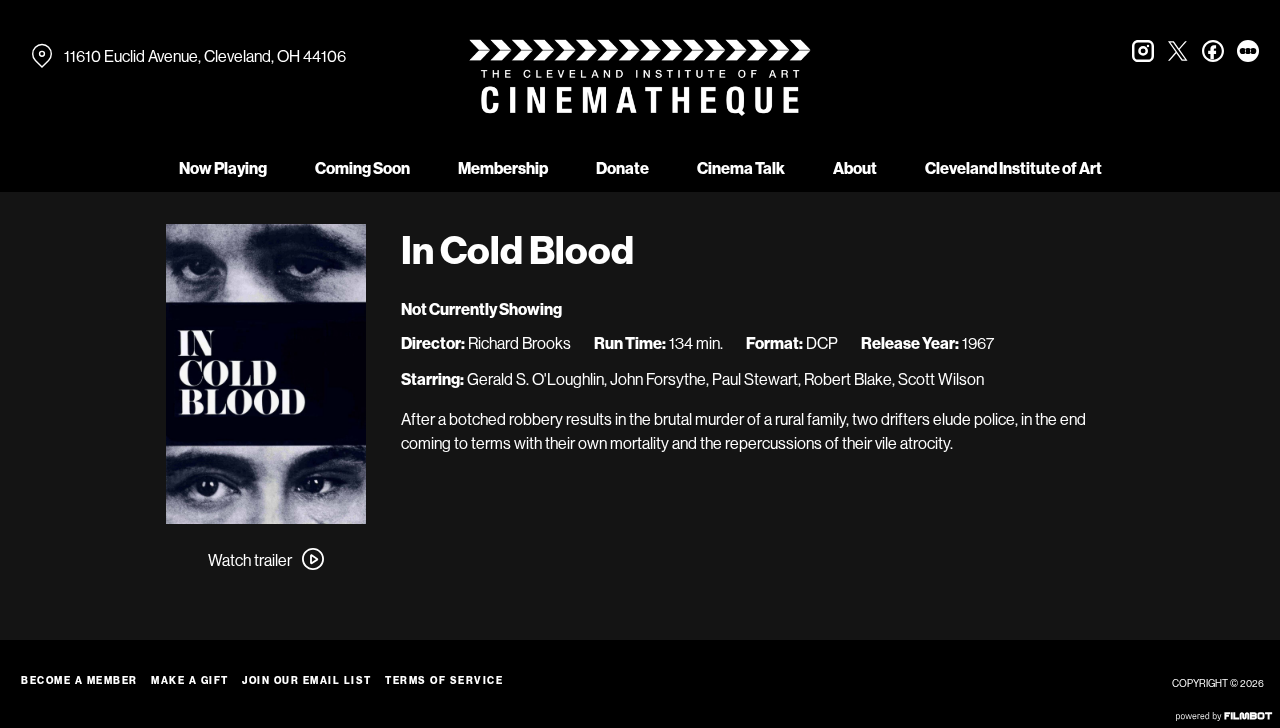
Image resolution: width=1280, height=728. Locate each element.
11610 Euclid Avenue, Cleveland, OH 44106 (205, 56)
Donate (622, 168)
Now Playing (223, 168)
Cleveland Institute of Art (1013, 168)
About (855, 168)
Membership (503, 168)
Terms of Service (444, 680)
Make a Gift (190, 680)
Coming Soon (362, 168)
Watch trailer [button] (250, 560)
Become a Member (79, 680)
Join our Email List (307, 680)
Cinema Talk (741, 168)
